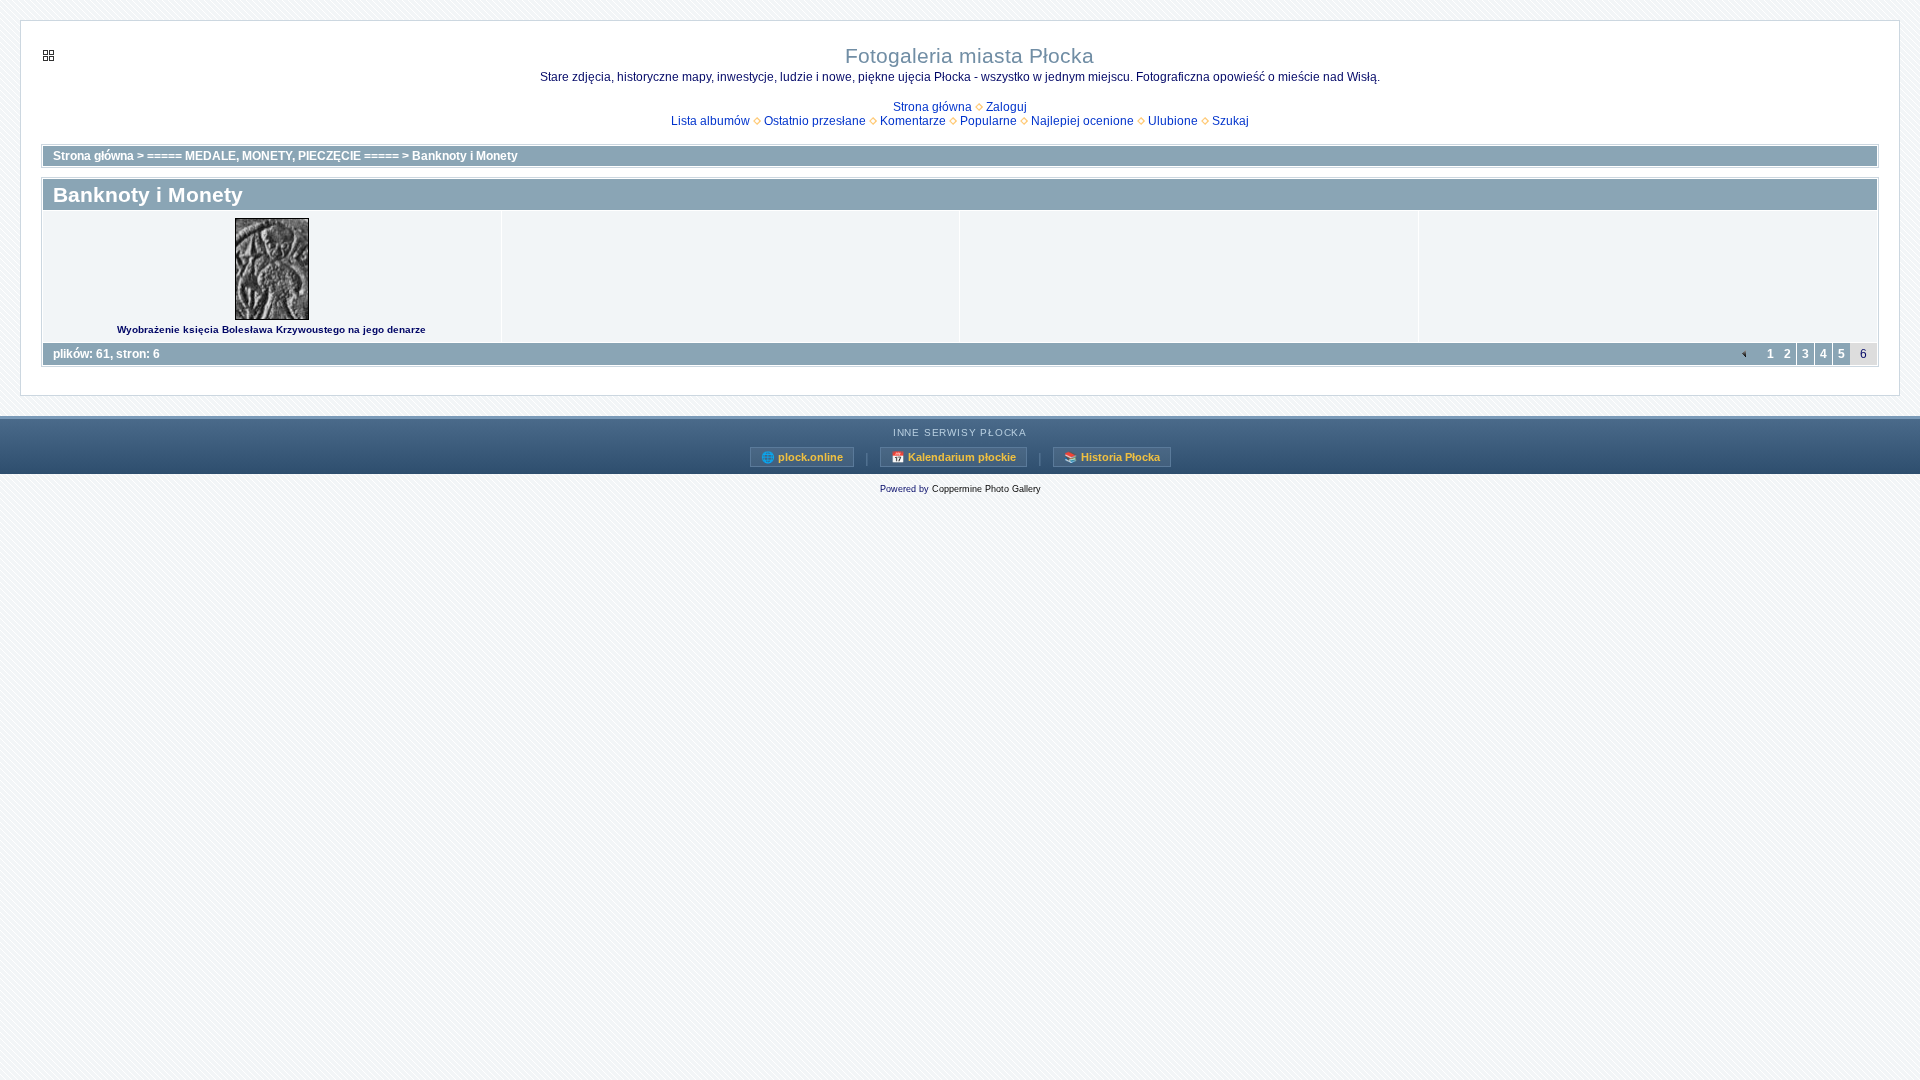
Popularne (988, 121)
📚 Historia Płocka (1112, 457)
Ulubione (1173, 121)
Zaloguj (1006, 107)
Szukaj (1230, 121)
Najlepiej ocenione (1082, 121)
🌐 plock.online (802, 457)
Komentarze (913, 121)
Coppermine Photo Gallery (986, 489)
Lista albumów (710, 121)
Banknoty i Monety (465, 156)
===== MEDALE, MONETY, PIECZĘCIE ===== (273, 156)
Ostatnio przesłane (815, 121)
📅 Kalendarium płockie (953, 457)
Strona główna (932, 107)
